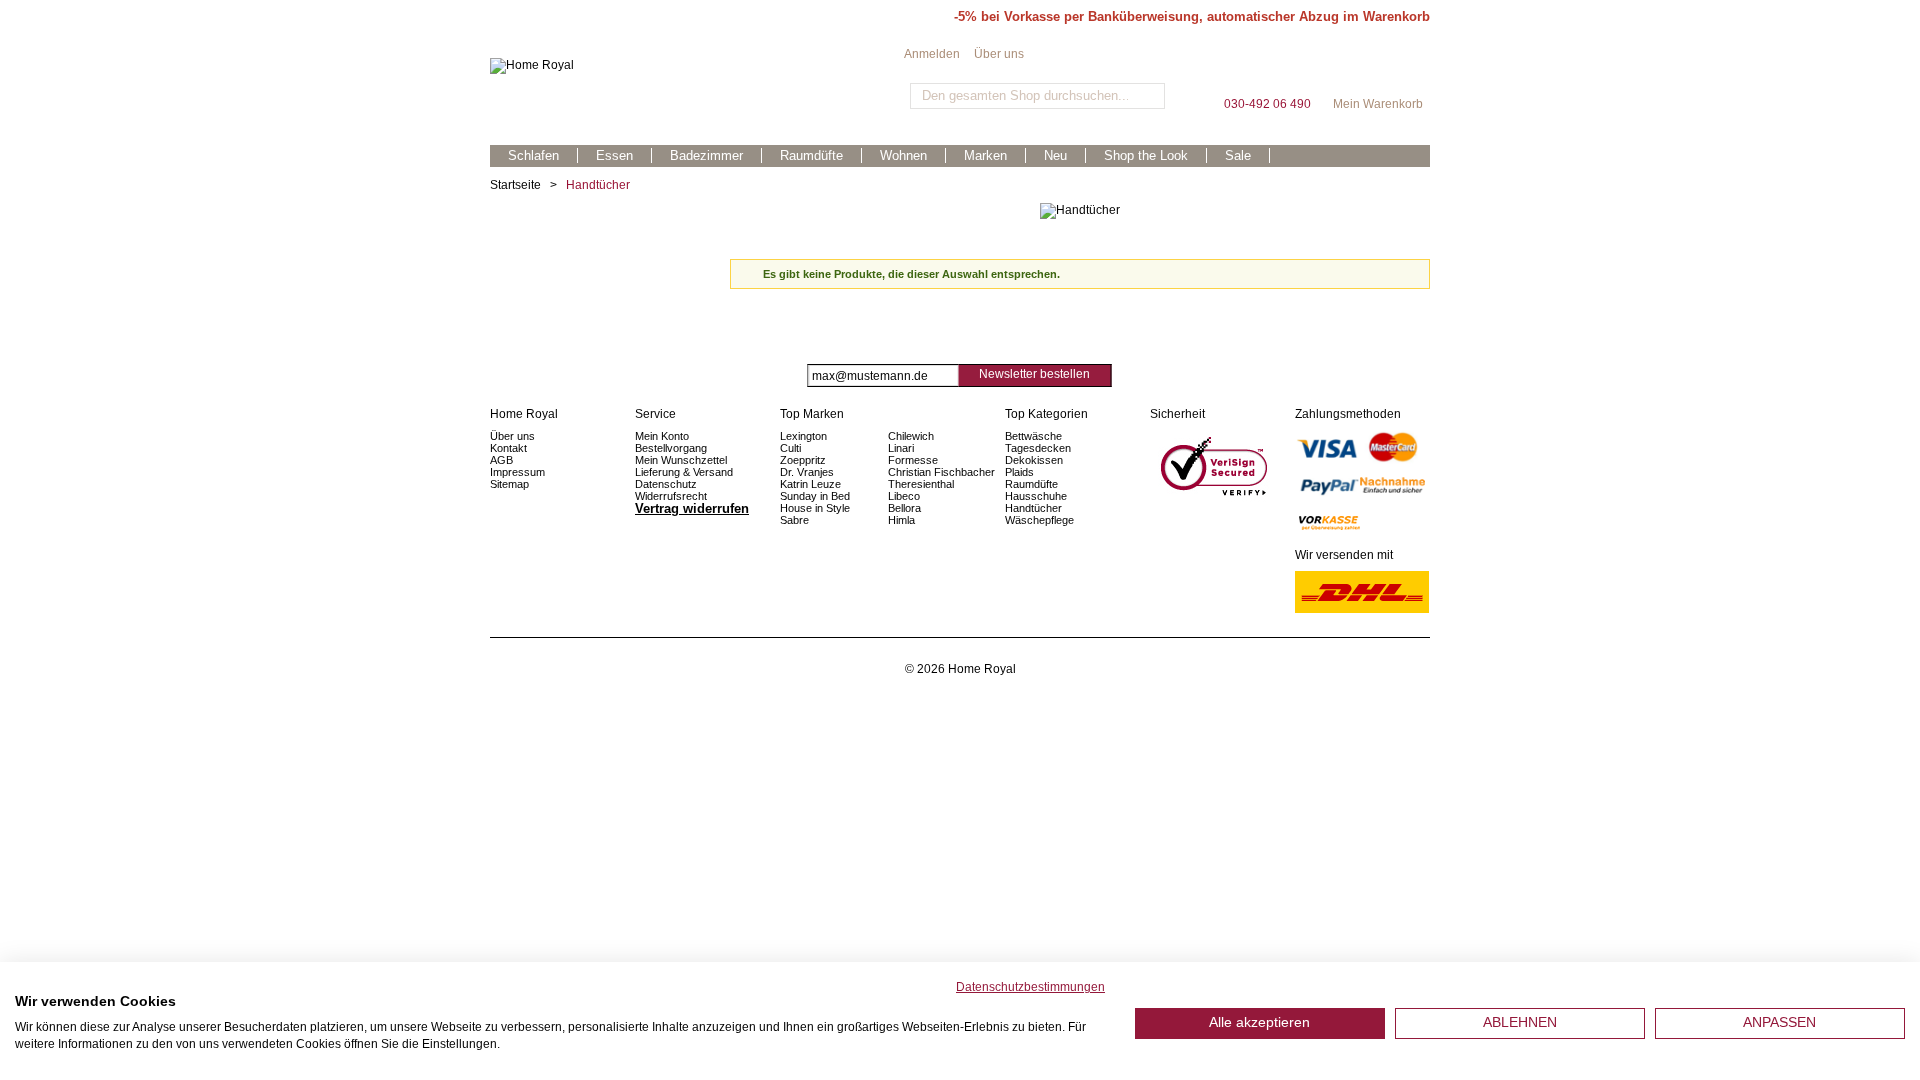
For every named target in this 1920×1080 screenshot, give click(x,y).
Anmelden (932, 54)
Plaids (1019, 472)
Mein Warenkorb (1378, 69)
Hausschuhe (1036, 496)
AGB (501, 460)
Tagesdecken (1038, 448)
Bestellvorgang (671, 448)
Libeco (904, 496)
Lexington (803, 436)
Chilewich (911, 436)
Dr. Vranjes (807, 472)
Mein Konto (662, 436)
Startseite (515, 185)
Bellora (906, 508)
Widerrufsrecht (671, 496)
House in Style (815, 508)
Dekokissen (1034, 460)
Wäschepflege (1039, 520)
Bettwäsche (1033, 436)
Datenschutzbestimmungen (1030, 987)
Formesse (913, 460)
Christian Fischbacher (941, 472)
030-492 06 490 (1267, 69)
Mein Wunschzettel (681, 460)
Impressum (517, 472)
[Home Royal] (697, 66)
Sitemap (509, 484)
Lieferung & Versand (684, 472)
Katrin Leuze (810, 484)
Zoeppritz (803, 460)
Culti (790, 448)
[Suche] (1147, 96)
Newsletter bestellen (1034, 374)
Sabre (794, 520)
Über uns (999, 54)
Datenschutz (666, 484)
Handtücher (1033, 508)
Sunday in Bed (815, 496)
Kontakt (508, 448)
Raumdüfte (1031, 484)
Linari (901, 448)
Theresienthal (921, 484)
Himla (901, 520)
